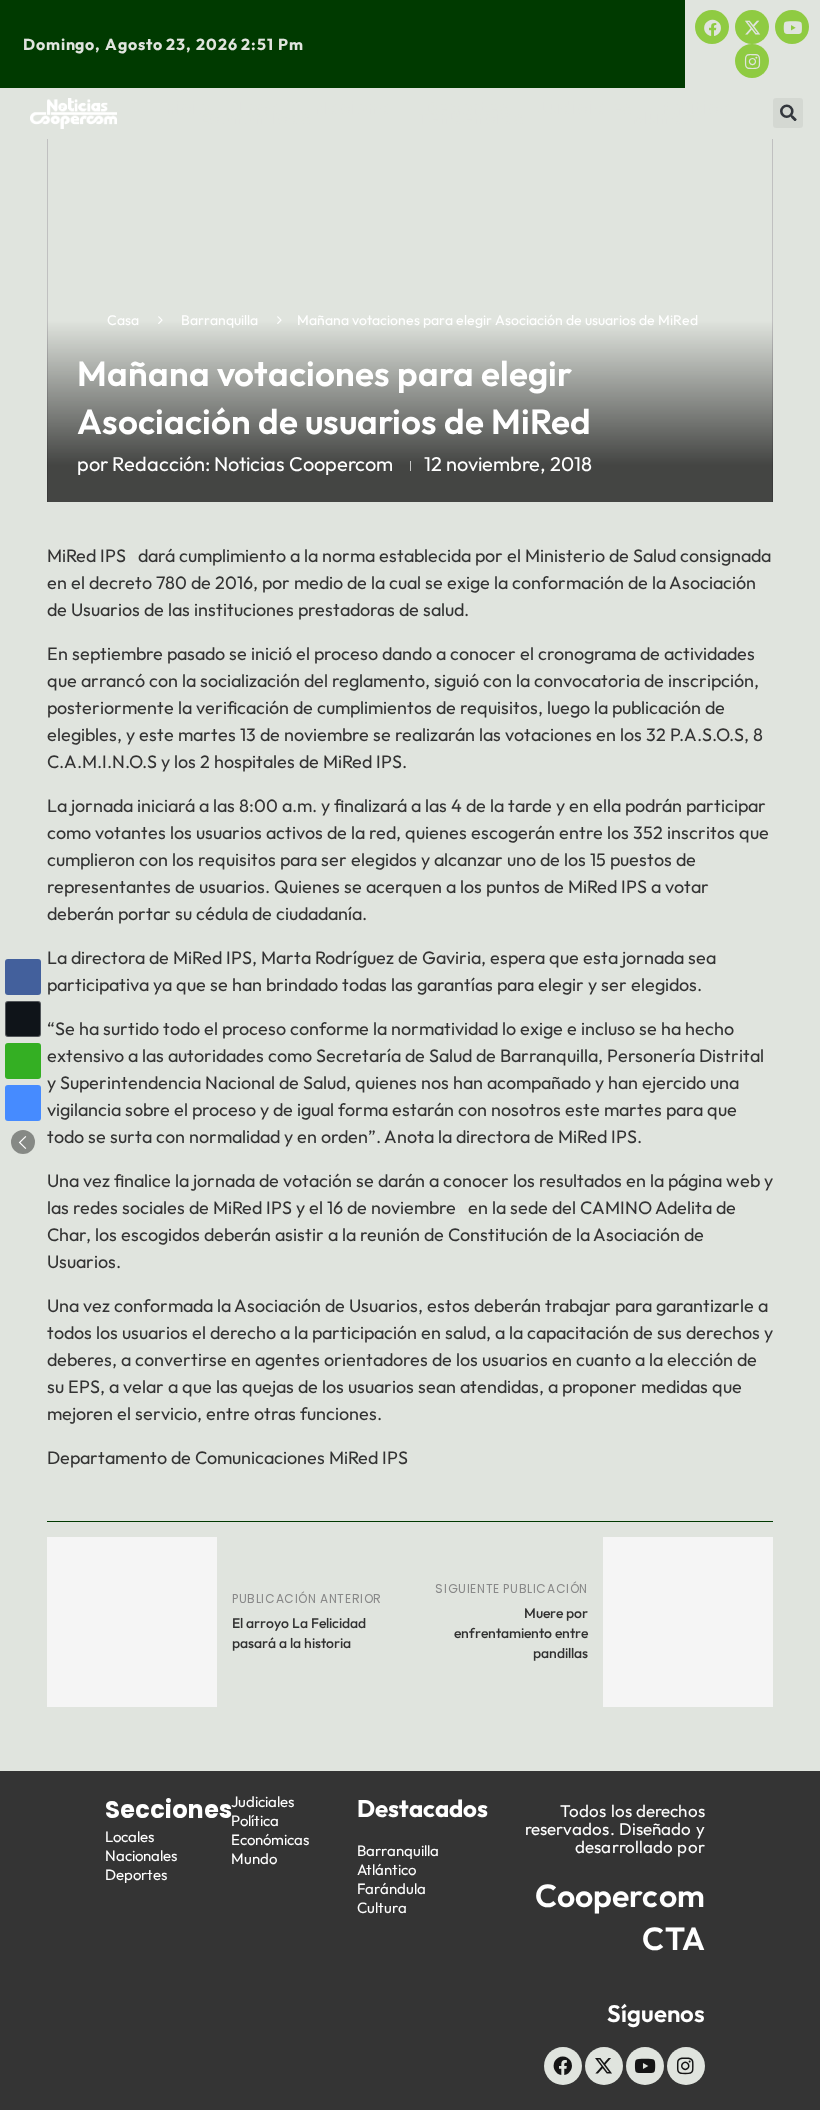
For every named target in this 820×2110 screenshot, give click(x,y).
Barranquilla (219, 320)
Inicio (184, 108)
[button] (788, 113)
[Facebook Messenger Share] (23, 1103)
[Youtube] (792, 27)
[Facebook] (712, 27)
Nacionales (141, 1855)
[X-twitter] (752, 27)
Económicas (255, 118)
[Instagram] (752, 61)
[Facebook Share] (23, 977)
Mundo (663, 118)
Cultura (382, 1907)
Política (696, 108)
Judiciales (584, 108)
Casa (123, 320)
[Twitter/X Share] (23, 1019)
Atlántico (386, 1869)
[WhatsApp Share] (23, 1061)
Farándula (391, 1888)
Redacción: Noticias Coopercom (252, 463)
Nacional (355, 108)
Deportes (467, 108)
